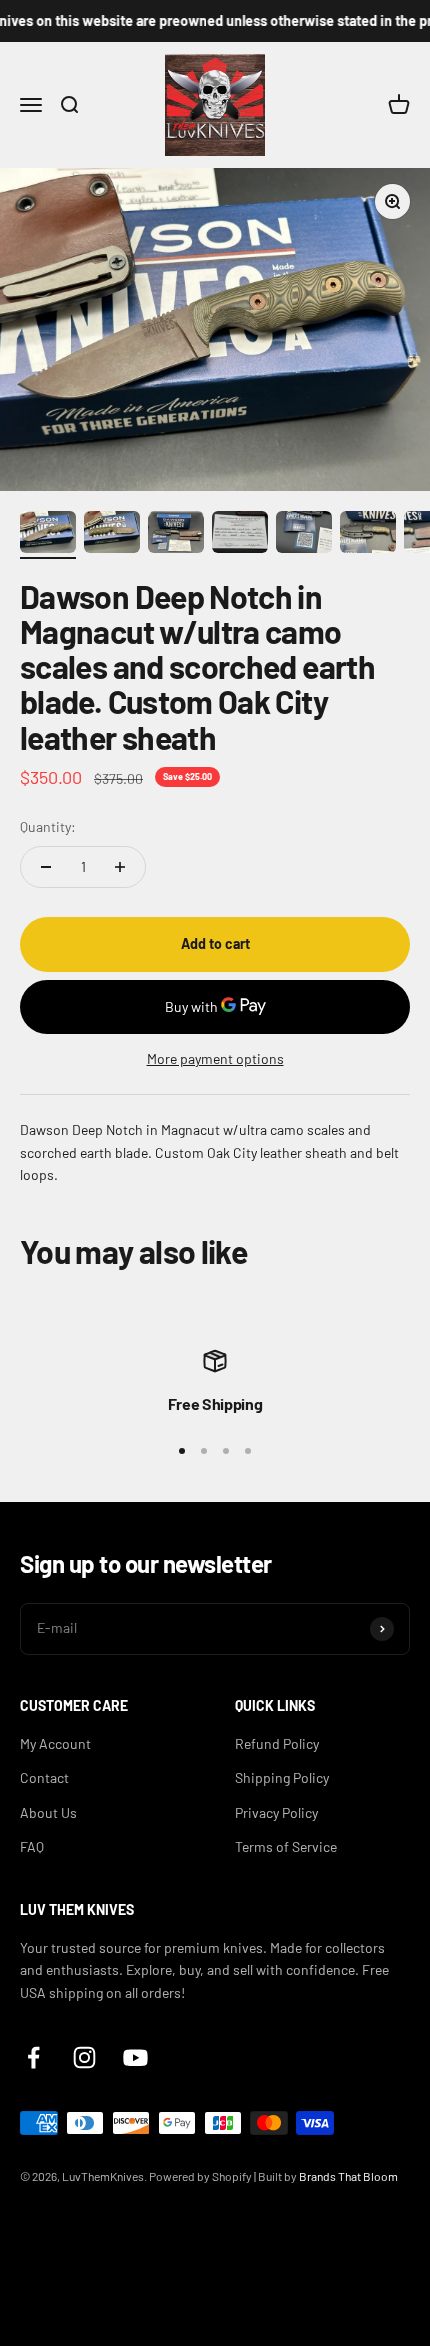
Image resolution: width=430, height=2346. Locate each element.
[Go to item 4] (240, 535)
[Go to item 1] (48, 535)
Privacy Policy (276, 1812)
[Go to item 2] (112, 535)
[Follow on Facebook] (33, 2057)
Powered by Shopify (200, 2176)
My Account (55, 1743)
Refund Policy (277, 1743)
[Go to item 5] (304, 535)
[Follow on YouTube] (135, 2057)
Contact (44, 1777)
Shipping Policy (282, 1777)
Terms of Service (286, 1846)
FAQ (32, 1846)
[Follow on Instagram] (84, 2057)
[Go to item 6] (368, 535)
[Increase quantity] (120, 867)
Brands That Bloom (348, 2176)
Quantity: (48, 826)
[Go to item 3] (176, 535)
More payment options (215, 1058)
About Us (48, 1812)
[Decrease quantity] (46, 867)
